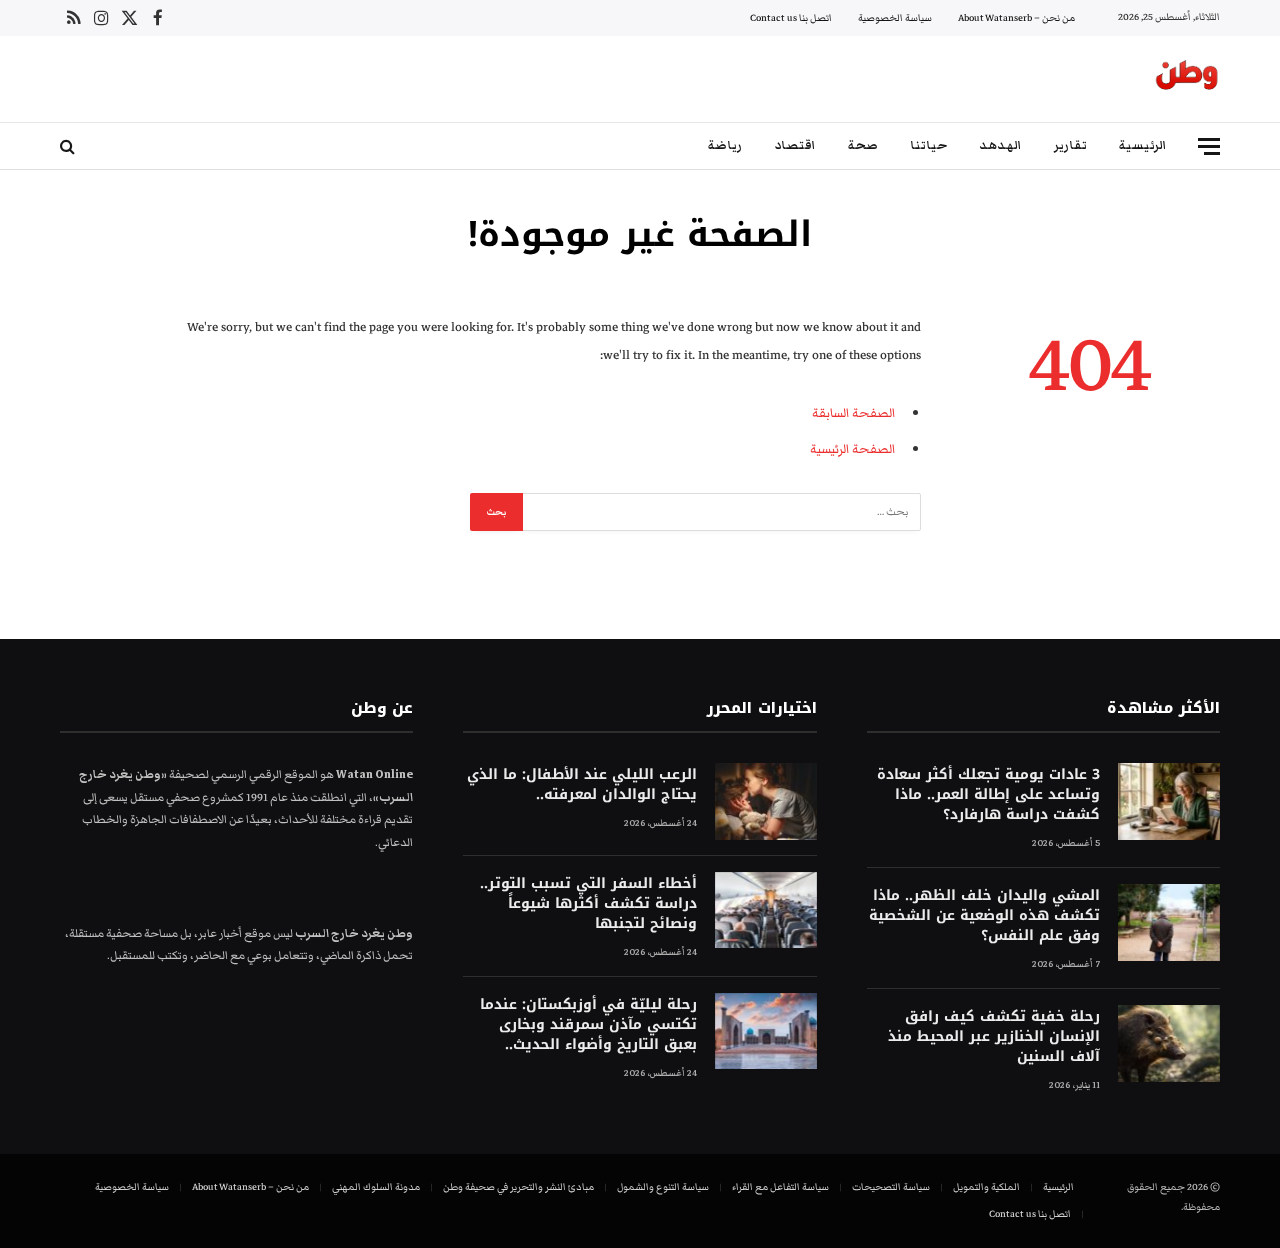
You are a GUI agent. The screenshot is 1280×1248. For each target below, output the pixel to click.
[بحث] (69, 146)
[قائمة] (1209, 146)
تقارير (1070, 145)
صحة (863, 145)
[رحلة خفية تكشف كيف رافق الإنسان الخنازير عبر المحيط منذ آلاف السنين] (1169, 1043)
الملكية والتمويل (986, 1187)
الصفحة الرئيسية (852, 449)
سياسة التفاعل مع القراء (780, 1187)
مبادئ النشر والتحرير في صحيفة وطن (518, 1187)
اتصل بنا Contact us (791, 18)
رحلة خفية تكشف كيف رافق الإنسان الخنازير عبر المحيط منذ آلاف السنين (994, 1037)
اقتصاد (795, 145)
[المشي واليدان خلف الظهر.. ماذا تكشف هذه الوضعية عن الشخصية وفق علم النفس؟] (1169, 922)
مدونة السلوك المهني (376, 1187)
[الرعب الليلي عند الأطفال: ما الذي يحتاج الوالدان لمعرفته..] (766, 801)
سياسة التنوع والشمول (663, 1187)
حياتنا (928, 145)
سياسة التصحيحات (891, 1187)
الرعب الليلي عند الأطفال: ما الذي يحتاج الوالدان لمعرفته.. (581, 785)
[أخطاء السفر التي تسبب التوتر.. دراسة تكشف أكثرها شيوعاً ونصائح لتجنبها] (766, 910)
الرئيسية (1143, 145)
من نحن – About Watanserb (1016, 18)
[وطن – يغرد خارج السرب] (1187, 79)
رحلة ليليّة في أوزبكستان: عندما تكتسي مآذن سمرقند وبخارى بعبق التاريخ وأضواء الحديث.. (588, 1025)
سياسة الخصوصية (895, 18)
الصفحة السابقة (853, 413)
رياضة (725, 145)
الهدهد (1000, 145)
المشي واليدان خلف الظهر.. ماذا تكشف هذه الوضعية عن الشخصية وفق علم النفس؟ (984, 916)
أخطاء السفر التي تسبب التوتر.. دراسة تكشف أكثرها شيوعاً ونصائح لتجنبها (588, 904)
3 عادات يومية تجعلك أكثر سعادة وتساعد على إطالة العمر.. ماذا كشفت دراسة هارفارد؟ (988, 795)
